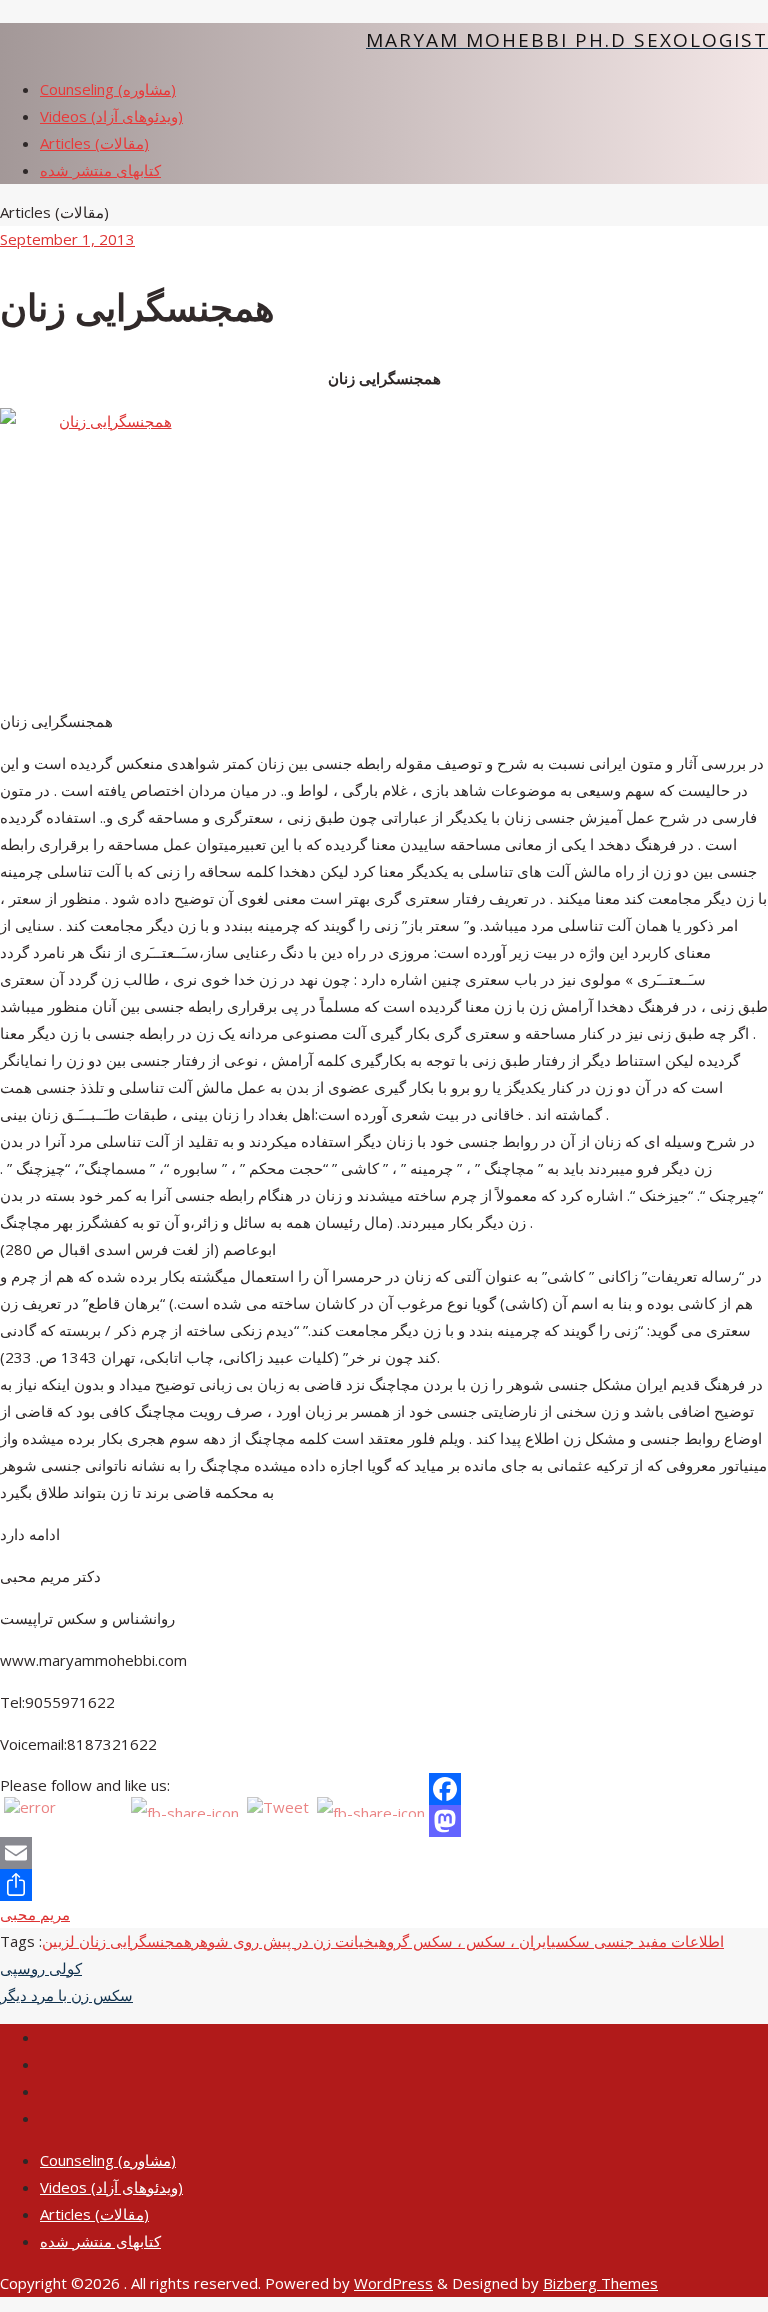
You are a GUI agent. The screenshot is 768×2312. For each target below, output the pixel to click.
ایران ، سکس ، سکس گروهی (462, 1941)
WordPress (393, 2283)
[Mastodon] (384, 1821)
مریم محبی (35, 1914)
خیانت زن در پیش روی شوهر (283, 1941)
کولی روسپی (41, 1968)
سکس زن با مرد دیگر (66, 1995)
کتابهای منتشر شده (100, 2241)
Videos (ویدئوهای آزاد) (111, 2187)
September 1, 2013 (67, 239)
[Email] (384, 1853)
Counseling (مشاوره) (108, 2160)
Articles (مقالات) (94, 2214)
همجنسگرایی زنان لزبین (117, 1941)
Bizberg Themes (600, 2283)
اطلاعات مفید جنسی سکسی (637, 1941)
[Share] (384, 1885)
